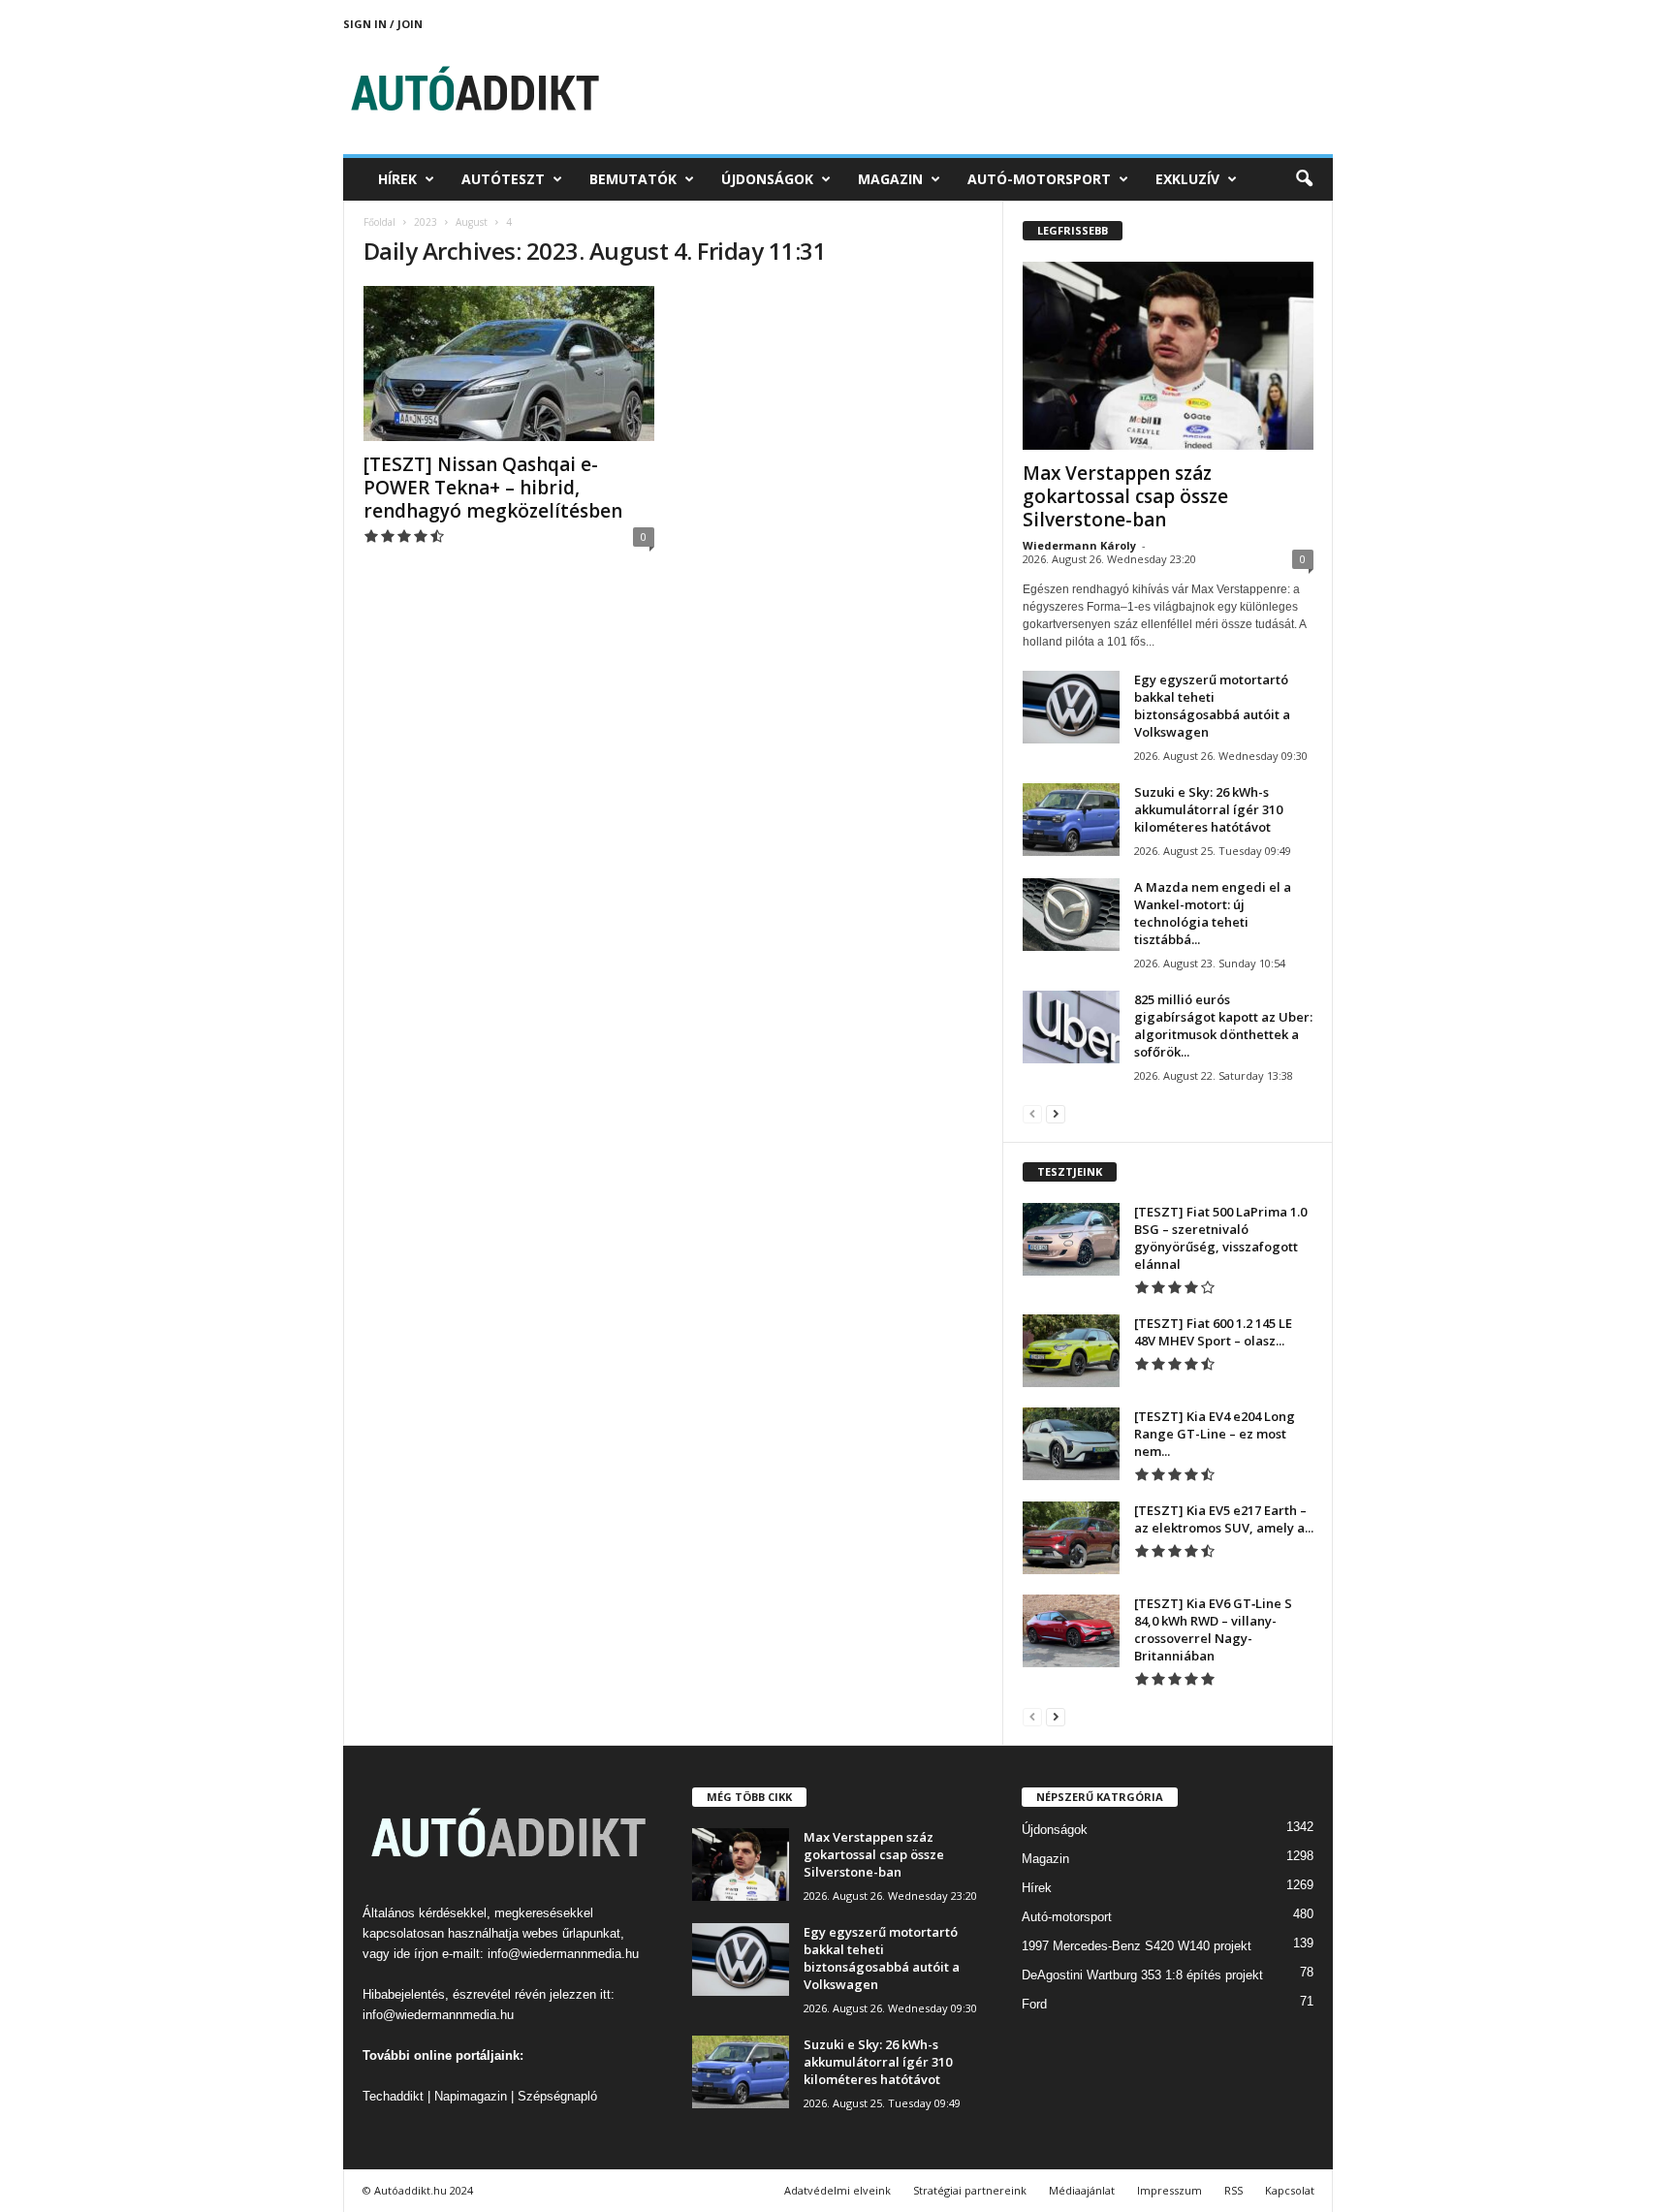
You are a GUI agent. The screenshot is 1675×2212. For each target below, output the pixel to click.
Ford (1034, 2004)
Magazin (890, 179)
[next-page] (1056, 1113)
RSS (1233, 2190)
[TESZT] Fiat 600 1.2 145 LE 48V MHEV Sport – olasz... (1213, 1332)
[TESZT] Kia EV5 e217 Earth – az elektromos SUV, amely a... (1224, 1519)
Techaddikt (393, 2096)
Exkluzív (1187, 179)
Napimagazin (471, 2096)
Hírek (397, 179)
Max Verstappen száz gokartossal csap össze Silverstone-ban (1125, 496)
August (472, 222)
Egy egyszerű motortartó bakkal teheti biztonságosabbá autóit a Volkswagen (1212, 706)
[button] (1304, 179)
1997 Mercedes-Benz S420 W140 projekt (1137, 1946)
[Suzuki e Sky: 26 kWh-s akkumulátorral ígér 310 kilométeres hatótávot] (1071, 820)
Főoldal (379, 222)
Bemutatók (633, 179)
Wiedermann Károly (1079, 545)
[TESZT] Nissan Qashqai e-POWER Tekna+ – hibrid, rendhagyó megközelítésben (493, 488)
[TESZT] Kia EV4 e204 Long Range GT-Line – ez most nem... (1215, 1434)
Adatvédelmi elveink (837, 2190)
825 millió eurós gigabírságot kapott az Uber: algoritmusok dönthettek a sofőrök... (1223, 1026)
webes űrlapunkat (571, 1933)
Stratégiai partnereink (970, 2190)
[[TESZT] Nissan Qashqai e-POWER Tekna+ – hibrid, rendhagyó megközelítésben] (509, 363)
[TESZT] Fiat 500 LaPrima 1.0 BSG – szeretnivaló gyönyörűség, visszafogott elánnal (1220, 1238)
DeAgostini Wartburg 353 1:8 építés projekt (1142, 1975)
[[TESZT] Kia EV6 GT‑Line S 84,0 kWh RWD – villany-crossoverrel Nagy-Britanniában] (1071, 1631)
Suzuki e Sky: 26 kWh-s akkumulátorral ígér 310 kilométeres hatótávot (1208, 809)
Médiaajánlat (1082, 2190)
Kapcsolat (1290, 2190)
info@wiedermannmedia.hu (563, 1954)
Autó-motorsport (1039, 179)
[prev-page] (1032, 1113)
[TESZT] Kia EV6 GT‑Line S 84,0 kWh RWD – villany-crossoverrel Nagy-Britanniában (1213, 1629)
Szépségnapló (557, 2096)
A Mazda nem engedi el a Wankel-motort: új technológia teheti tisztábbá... (1213, 913)
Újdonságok (767, 179)
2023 (426, 222)
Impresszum (1169, 2190)
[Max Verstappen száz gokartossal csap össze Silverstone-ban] (1168, 356)
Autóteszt (503, 179)
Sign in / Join (383, 24)
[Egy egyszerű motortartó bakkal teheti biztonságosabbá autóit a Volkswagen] (1071, 707)
